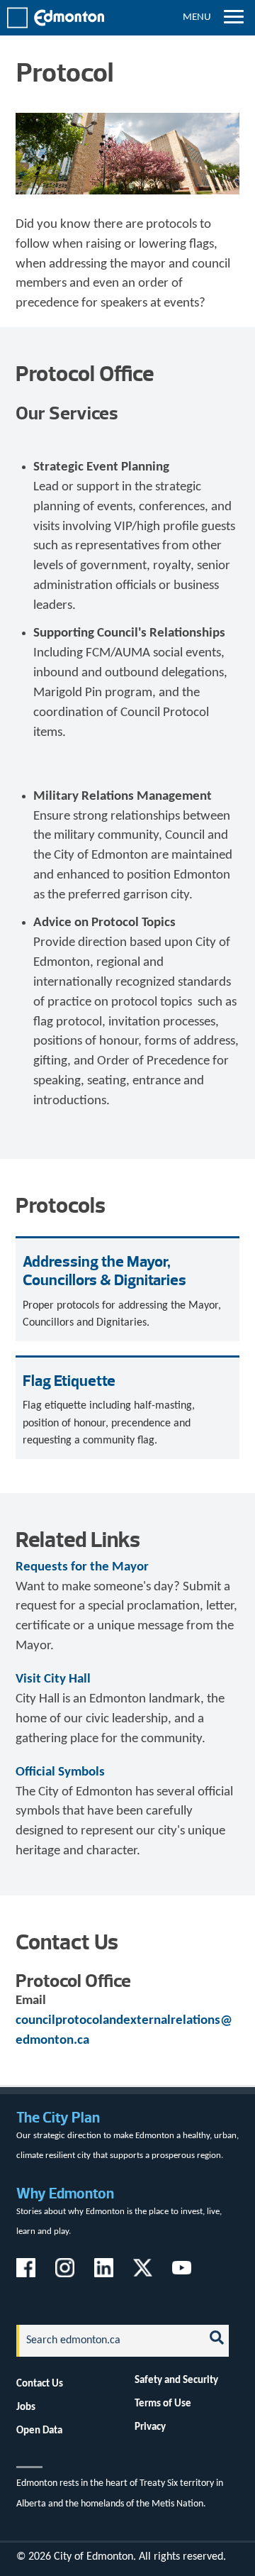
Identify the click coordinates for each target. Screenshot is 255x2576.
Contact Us (40, 2384)
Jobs (26, 2407)
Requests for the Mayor (82, 1567)
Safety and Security (176, 2380)
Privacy (150, 2427)
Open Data (39, 2431)
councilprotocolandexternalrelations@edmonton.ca (124, 2031)
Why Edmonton (65, 2193)
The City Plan (58, 2117)
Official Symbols (60, 1772)
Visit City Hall (53, 1679)
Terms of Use (163, 2404)
